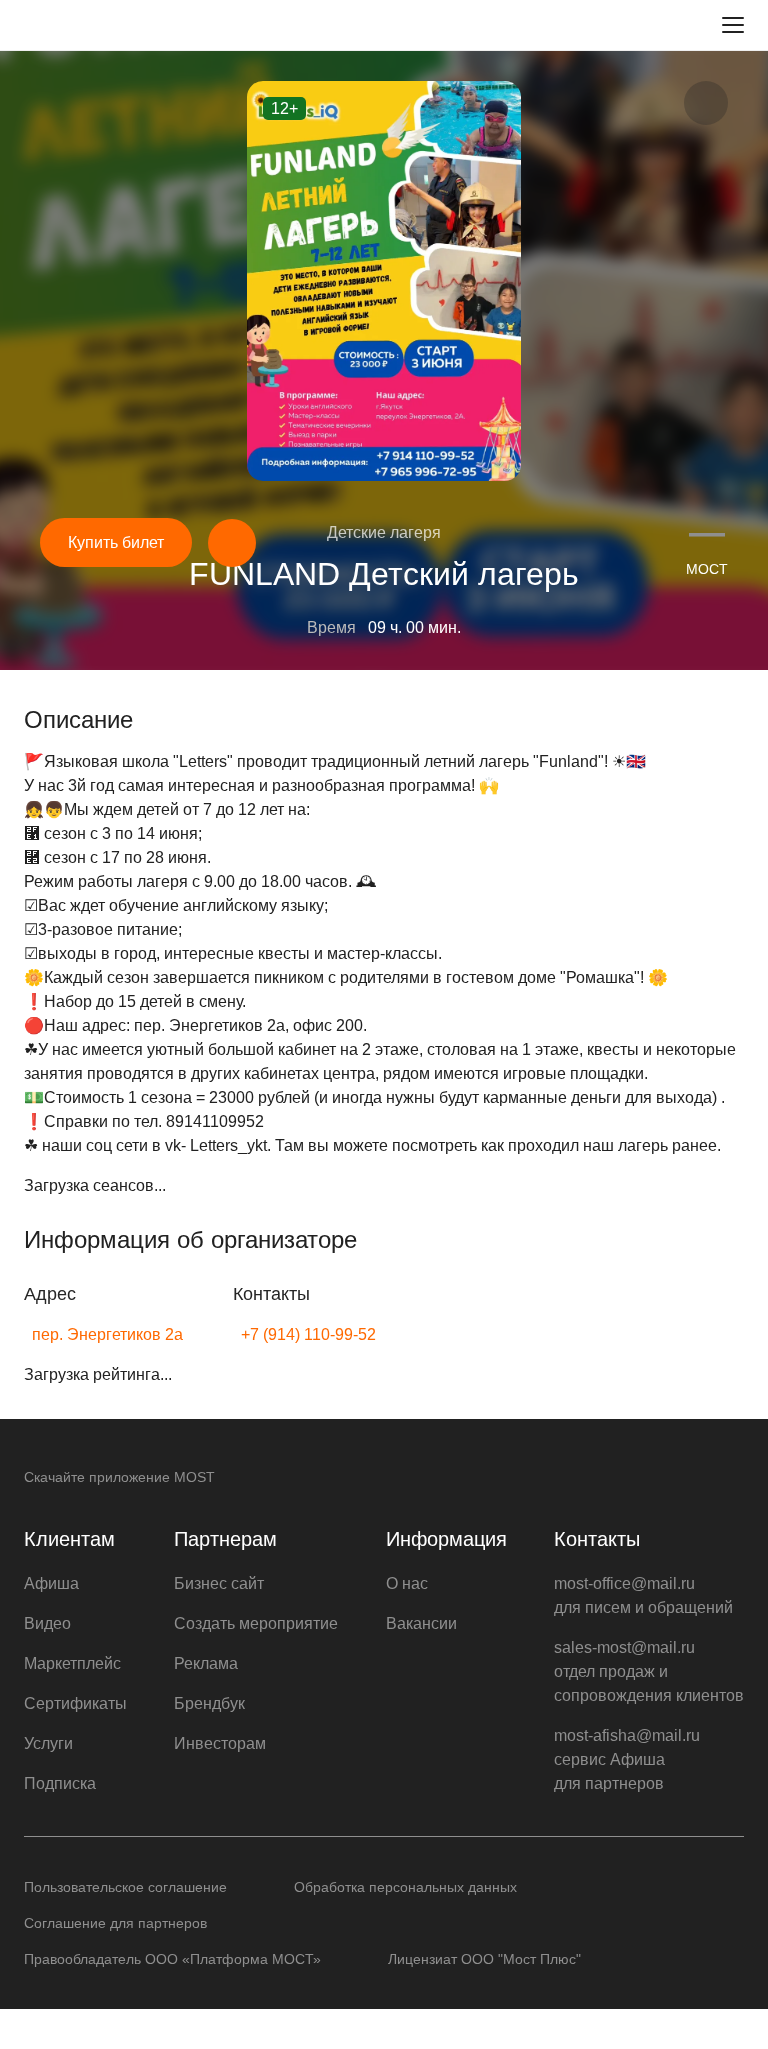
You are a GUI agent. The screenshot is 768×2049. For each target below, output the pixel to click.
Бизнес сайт (219, 1583)
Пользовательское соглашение (125, 1887)
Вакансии (421, 1623)
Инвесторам (220, 1743)
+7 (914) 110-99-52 (308, 1334)
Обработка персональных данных (405, 1887)
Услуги (48, 1743)
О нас (407, 1583)
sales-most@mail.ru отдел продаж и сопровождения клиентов (649, 1671)
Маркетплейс (72, 1663)
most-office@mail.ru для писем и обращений (643, 1595)
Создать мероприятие (256, 1623)
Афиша (51, 1583)
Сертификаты (75, 1703)
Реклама (206, 1663)
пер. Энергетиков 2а (107, 1334)
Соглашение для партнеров (115, 1923)
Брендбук (209, 1703)
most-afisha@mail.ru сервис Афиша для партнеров (627, 1759)
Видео (47, 1623)
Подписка (60, 1783)
